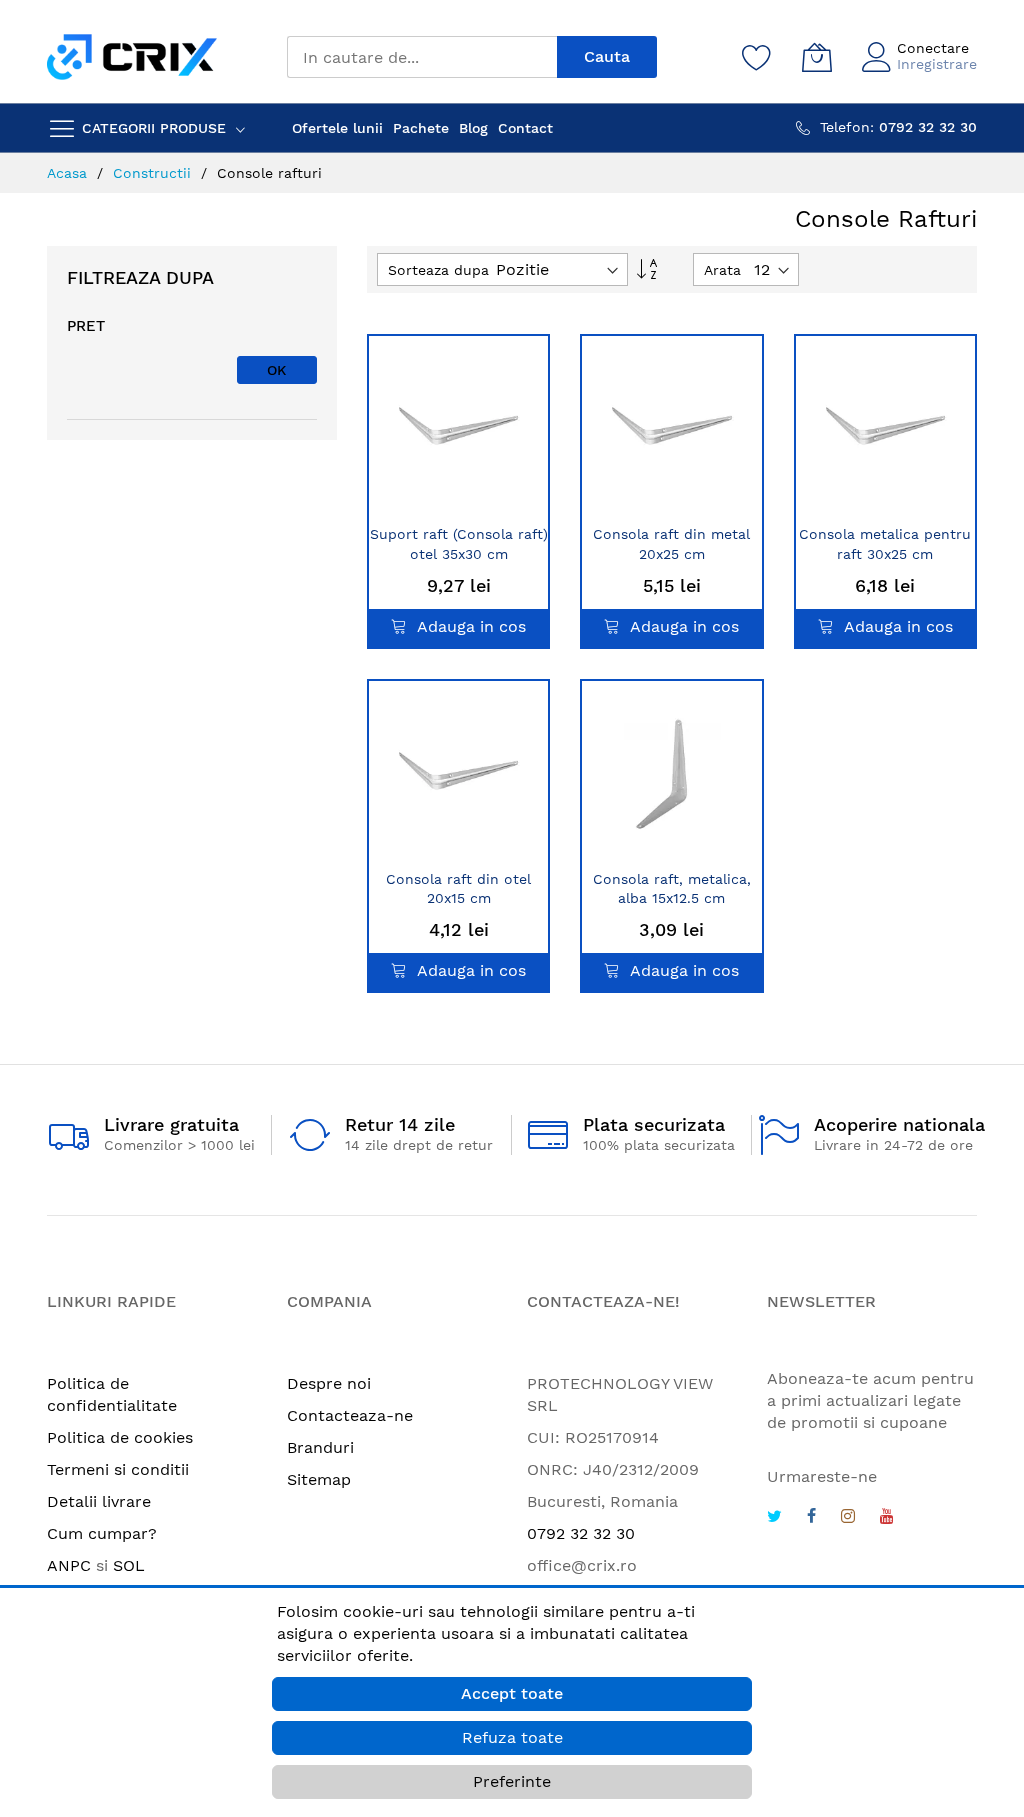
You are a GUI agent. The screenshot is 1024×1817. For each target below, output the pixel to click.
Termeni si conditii (118, 1469)
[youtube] (887, 1518)
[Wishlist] (757, 57)
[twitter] (774, 1518)
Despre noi (329, 1383)
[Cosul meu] (817, 57)
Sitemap (319, 1479)
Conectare (933, 48)
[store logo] (132, 56)
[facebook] (811, 1518)
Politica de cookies (120, 1437)
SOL (129, 1565)
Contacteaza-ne (350, 1415)
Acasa (69, 173)
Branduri (320, 1447)
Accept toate (512, 1693)
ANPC (69, 1565)
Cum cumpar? (102, 1533)
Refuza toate (512, 1737)
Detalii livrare (99, 1501)
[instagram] (848, 1518)
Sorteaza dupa (438, 270)
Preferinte (512, 1781)
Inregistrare (937, 64)
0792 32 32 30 (581, 1533)
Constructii (154, 173)
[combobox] (422, 57)
